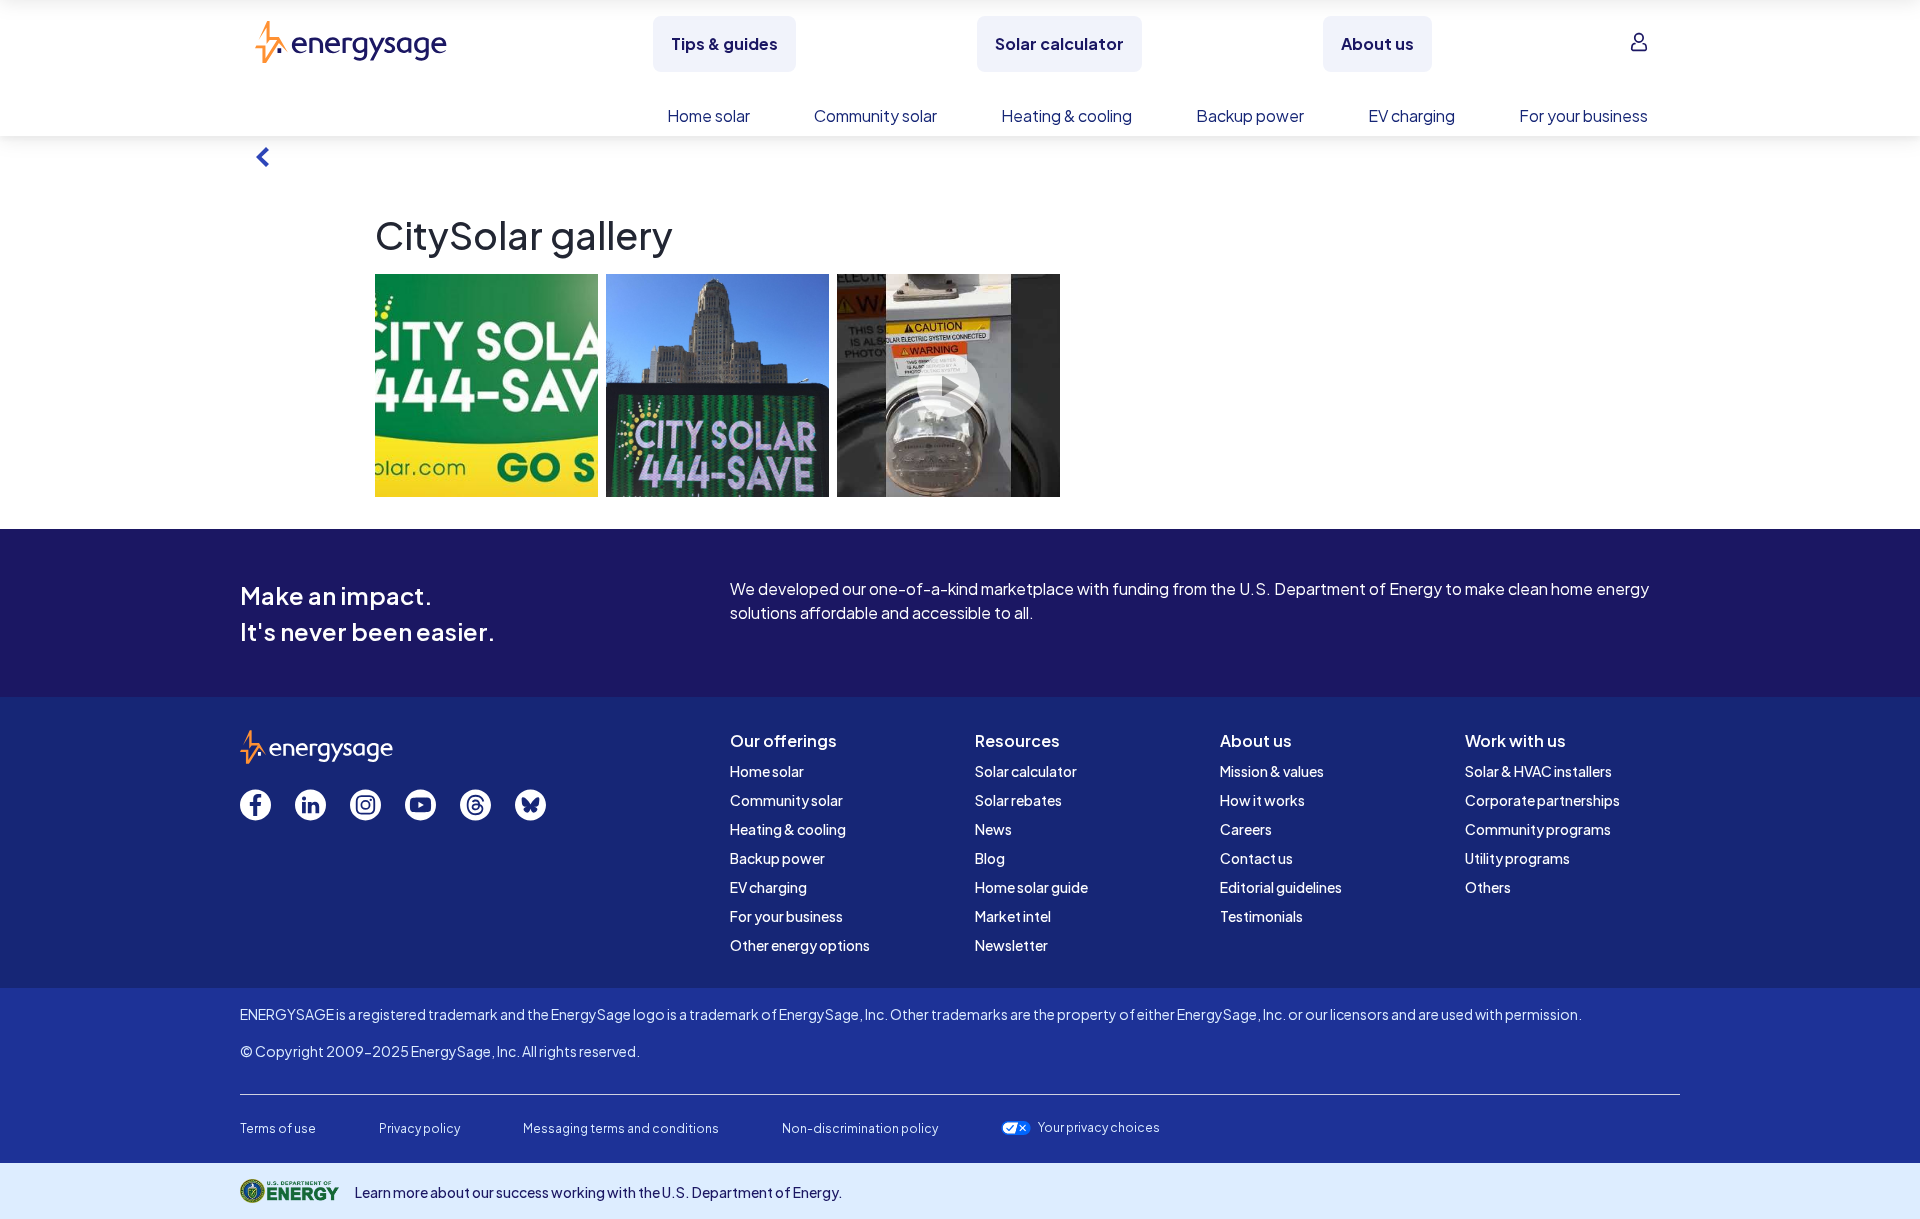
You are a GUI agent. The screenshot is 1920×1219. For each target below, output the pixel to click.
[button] (486, 385)
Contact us (1256, 858)
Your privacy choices (1099, 1128)
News (993, 829)
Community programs (1538, 829)
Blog (990, 858)
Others (1488, 887)
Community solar (786, 800)
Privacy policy (419, 1128)
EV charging (768, 887)
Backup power (777, 858)
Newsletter (1011, 945)
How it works (1262, 800)
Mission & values (1272, 771)
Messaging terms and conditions (621, 1128)
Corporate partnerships (1542, 800)
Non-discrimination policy (860, 1128)
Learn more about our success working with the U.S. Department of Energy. (599, 1192)
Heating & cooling (788, 829)
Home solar (767, 771)
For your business (786, 916)
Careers (1246, 829)
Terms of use (278, 1128)
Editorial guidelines (1281, 887)
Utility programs (1517, 858)
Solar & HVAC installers (1538, 771)
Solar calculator (1026, 771)
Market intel (1013, 916)
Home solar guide (1031, 887)
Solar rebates (1018, 800)
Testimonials (1261, 916)
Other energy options (800, 945)
